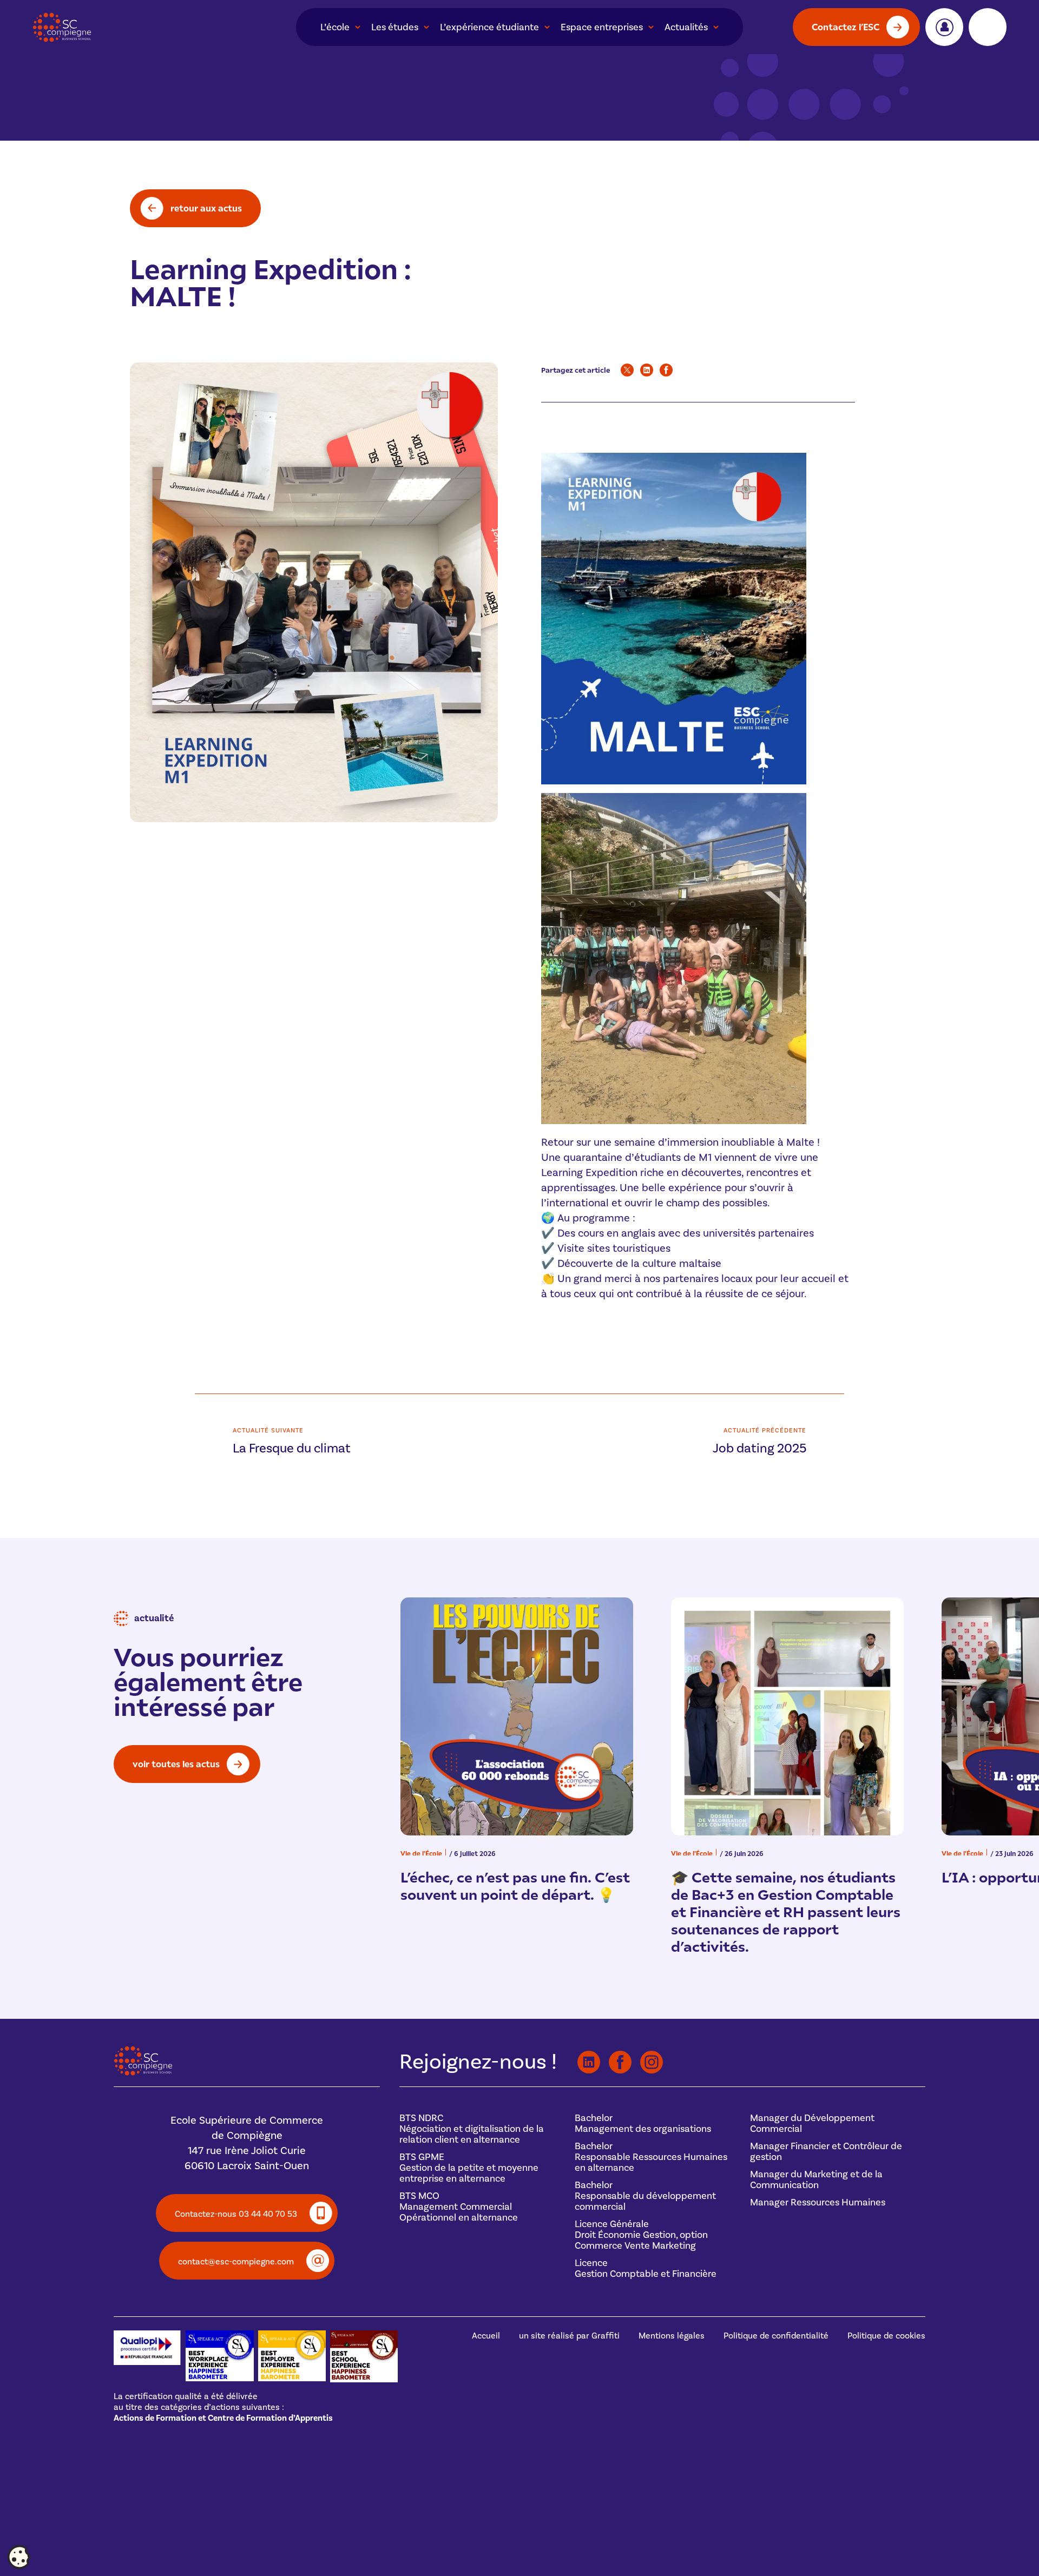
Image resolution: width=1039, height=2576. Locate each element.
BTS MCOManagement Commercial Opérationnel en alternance (459, 2207)
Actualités (686, 27)
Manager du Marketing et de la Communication (816, 2180)
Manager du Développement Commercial (812, 2123)
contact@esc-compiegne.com (236, 2262)
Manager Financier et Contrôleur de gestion (826, 2152)
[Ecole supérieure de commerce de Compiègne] (130, 27)
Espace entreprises (602, 27)
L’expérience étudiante (489, 27)
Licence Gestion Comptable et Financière (646, 2268)
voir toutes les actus (176, 1764)
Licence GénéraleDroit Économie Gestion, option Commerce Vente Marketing (641, 2235)
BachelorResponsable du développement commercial (645, 2196)
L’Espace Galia (944, 27)
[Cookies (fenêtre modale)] (19, 2558)
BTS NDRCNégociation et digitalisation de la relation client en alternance (472, 2129)
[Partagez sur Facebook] (666, 370)
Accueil (486, 2336)
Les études (395, 27)
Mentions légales (672, 2336)
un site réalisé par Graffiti (569, 2336)
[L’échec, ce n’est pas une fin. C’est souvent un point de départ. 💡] (517, 1716)
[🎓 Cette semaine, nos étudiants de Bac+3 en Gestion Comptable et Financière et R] (787, 1716)
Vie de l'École (421, 1853)
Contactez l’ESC (846, 27)
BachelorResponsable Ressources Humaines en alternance (651, 2157)
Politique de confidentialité (776, 2336)
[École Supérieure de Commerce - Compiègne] (143, 2073)
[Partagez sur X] (627, 370)
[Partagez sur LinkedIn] (647, 370)
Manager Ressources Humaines (818, 2202)
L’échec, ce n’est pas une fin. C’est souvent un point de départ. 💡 (515, 1885)
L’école (335, 27)
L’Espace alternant (988, 27)
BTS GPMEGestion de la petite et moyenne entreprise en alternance (469, 2168)
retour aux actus (206, 208)
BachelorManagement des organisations (643, 2123)
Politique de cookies (886, 2336)
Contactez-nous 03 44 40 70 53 (236, 2214)
